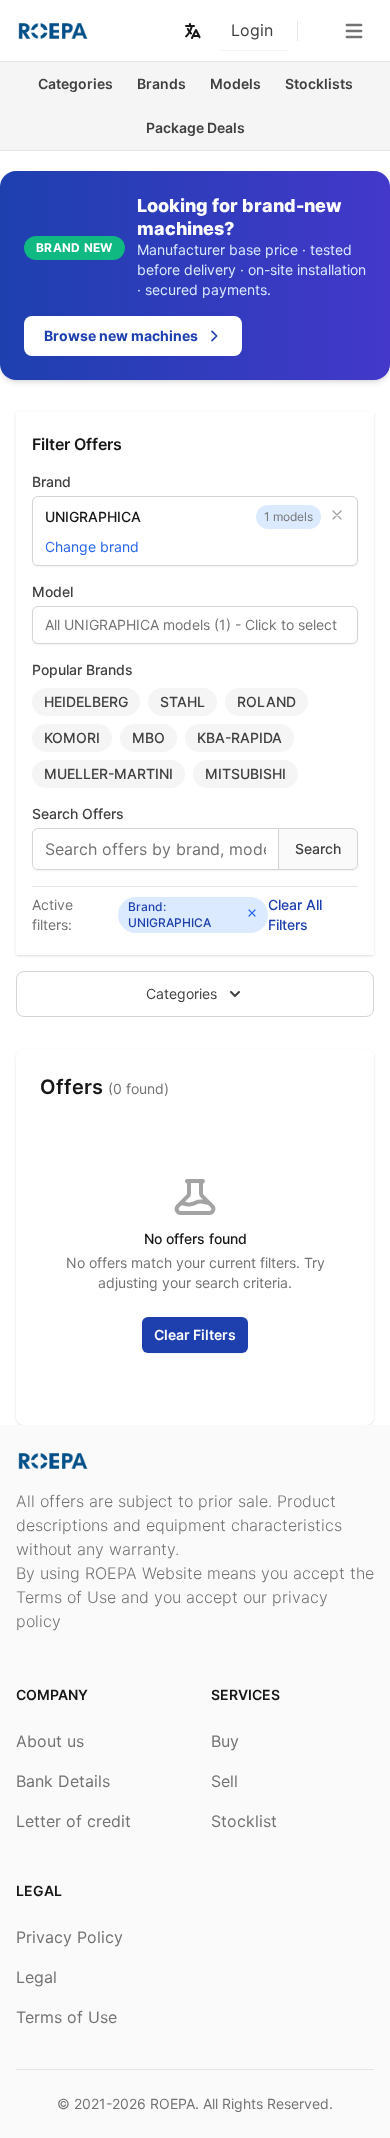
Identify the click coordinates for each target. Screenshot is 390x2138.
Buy (225, 1741)
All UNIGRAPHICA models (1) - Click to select (191, 624)
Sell (224, 1781)
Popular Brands (82, 669)
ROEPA (172, 2103)
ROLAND (266, 701)
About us (50, 1741)
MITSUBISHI (245, 773)
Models (235, 83)
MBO (148, 737)
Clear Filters (195, 1334)
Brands (161, 83)
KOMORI (72, 737)
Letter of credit (73, 1821)
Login (252, 30)
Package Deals (195, 127)
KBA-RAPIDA (239, 737)
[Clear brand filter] (337, 515)
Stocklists (319, 83)
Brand (51, 481)
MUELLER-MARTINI (108, 773)
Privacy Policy (69, 1937)
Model (52, 591)
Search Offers (78, 813)
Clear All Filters (295, 914)
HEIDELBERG (86, 701)
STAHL (182, 701)
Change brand (92, 546)
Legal (36, 1977)
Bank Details (63, 1781)
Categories (75, 83)
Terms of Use (66, 2017)
